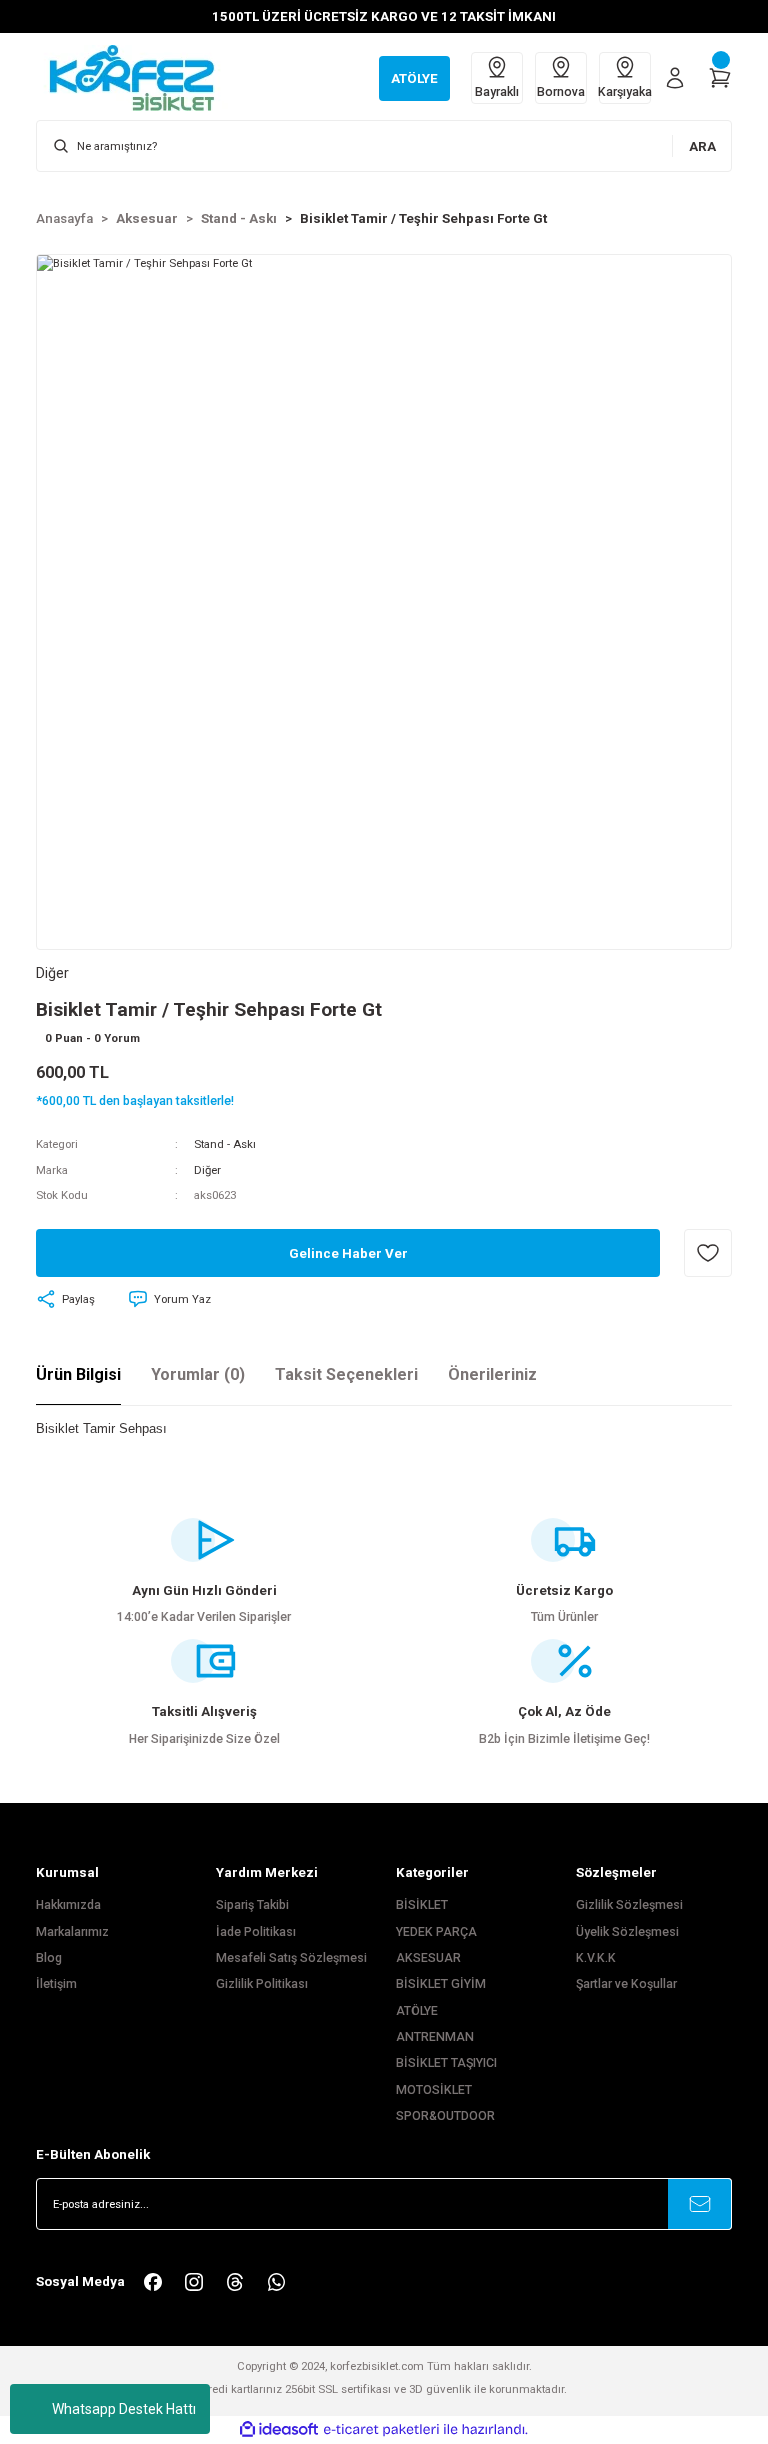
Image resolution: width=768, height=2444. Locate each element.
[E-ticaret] (381, 2429)
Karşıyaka (625, 92)
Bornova (561, 92)
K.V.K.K (596, 1958)
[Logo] (142, 77)
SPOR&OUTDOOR (445, 2116)
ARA (702, 146)
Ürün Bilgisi (78, 1374)
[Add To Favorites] (708, 1253)
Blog (49, 1958)
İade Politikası (256, 1932)
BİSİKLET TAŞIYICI (446, 2063)
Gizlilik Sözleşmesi (629, 1905)
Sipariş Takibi (252, 1905)
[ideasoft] (279, 2430)
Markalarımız (72, 1932)
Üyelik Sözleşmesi (627, 1932)
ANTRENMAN (435, 2037)
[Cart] (720, 78)
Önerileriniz (492, 1374)
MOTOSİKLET (434, 2090)
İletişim (56, 1984)
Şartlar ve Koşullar (626, 1984)
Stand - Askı (225, 1144)
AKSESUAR (428, 1958)
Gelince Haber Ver (348, 1253)
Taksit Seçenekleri (346, 1374)
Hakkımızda (68, 1905)
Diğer (207, 1170)
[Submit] (700, 2204)
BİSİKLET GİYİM (441, 1984)
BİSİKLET (422, 1905)
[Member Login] (675, 78)
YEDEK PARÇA (436, 1932)
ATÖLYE (417, 2011)
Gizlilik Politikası (262, 1984)
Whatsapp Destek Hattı (124, 2409)
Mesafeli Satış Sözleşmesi (291, 1958)
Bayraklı (497, 92)
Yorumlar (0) (198, 1374)
